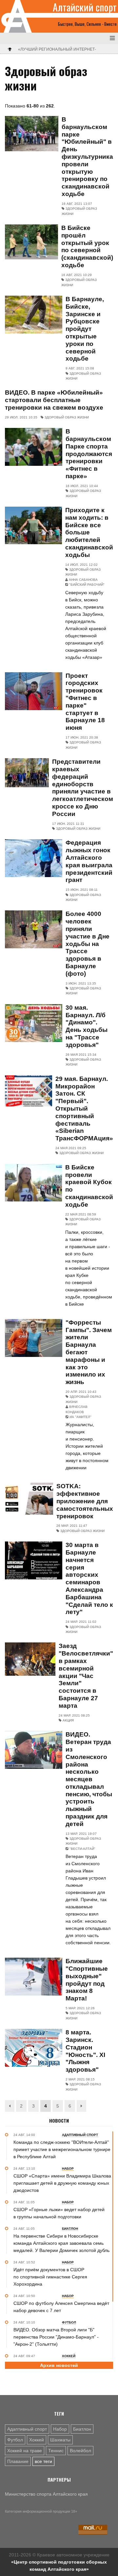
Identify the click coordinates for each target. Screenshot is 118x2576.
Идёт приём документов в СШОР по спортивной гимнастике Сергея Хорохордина (50, 2277)
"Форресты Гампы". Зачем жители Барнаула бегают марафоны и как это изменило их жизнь (89, 1352)
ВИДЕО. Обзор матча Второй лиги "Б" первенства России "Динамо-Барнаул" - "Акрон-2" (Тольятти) (56, 2337)
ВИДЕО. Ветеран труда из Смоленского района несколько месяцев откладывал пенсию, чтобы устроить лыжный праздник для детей (89, 1779)
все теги (43, 2461)
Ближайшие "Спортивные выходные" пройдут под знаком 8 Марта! (87, 1980)
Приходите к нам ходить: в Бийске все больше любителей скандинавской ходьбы (89, 532)
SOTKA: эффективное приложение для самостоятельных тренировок (85, 1501)
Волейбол (80, 2451)
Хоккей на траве (25, 2451)
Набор (60, 2429)
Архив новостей (59, 2365)
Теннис (56, 2451)
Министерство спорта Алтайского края (46, 2494)
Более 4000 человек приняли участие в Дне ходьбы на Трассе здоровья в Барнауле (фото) (88, 944)
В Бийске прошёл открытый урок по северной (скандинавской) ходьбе (87, 246)
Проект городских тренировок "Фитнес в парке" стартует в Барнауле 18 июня (85, 702)
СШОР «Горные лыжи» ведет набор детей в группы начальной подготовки (59, 2213)
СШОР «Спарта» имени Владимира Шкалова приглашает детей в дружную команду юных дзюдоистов (62, 2183)
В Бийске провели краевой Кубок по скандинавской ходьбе (89, 1186)
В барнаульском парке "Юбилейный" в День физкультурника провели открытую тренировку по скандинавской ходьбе (87, 157)
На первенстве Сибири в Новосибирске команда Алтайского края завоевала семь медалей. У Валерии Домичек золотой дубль (61, 2243)
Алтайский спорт (85, 7)
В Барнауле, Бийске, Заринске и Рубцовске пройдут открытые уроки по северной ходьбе (85, 329)
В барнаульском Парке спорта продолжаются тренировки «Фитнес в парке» (89, 454)
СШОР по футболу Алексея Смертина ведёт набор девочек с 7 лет (61, 2307)
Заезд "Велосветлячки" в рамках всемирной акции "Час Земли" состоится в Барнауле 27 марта (86, 1676)
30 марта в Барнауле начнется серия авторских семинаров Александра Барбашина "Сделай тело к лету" (89, 1578)
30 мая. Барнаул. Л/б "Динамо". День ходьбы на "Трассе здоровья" (87, 1026)
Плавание (18, 2461)
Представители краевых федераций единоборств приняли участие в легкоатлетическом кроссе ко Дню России (83, 788)
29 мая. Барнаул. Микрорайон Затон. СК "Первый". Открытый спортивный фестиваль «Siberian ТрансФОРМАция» (84, 1109)
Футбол (15, 2440)
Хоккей (37, 2440)
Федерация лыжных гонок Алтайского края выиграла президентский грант (89, 861)
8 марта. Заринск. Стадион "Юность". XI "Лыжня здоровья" (85, 2051)
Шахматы (60, 2440)
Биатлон (82, 2429)
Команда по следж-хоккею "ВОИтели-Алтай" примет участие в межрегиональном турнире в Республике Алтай (62, 2149)
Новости (59, 2121)
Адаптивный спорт (27, 2429)
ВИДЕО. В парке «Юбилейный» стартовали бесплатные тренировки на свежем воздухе (54, 400)
